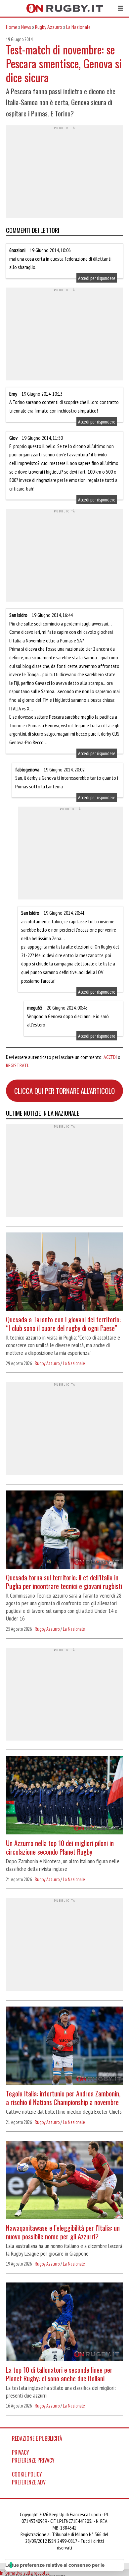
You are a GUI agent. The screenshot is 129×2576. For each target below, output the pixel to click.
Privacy (21, 2452)
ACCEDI (110, 1057)
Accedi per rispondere (97, 278)
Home (12, 27)
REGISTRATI (17, 1065)
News (26, 27)
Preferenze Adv (29, 2482)
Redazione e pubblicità (37, 2438)
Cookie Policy (27, 2474)
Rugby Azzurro (49, 27)
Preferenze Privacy (33, 2460)
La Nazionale (78, 27)
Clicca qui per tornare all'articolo (64, 1091)
